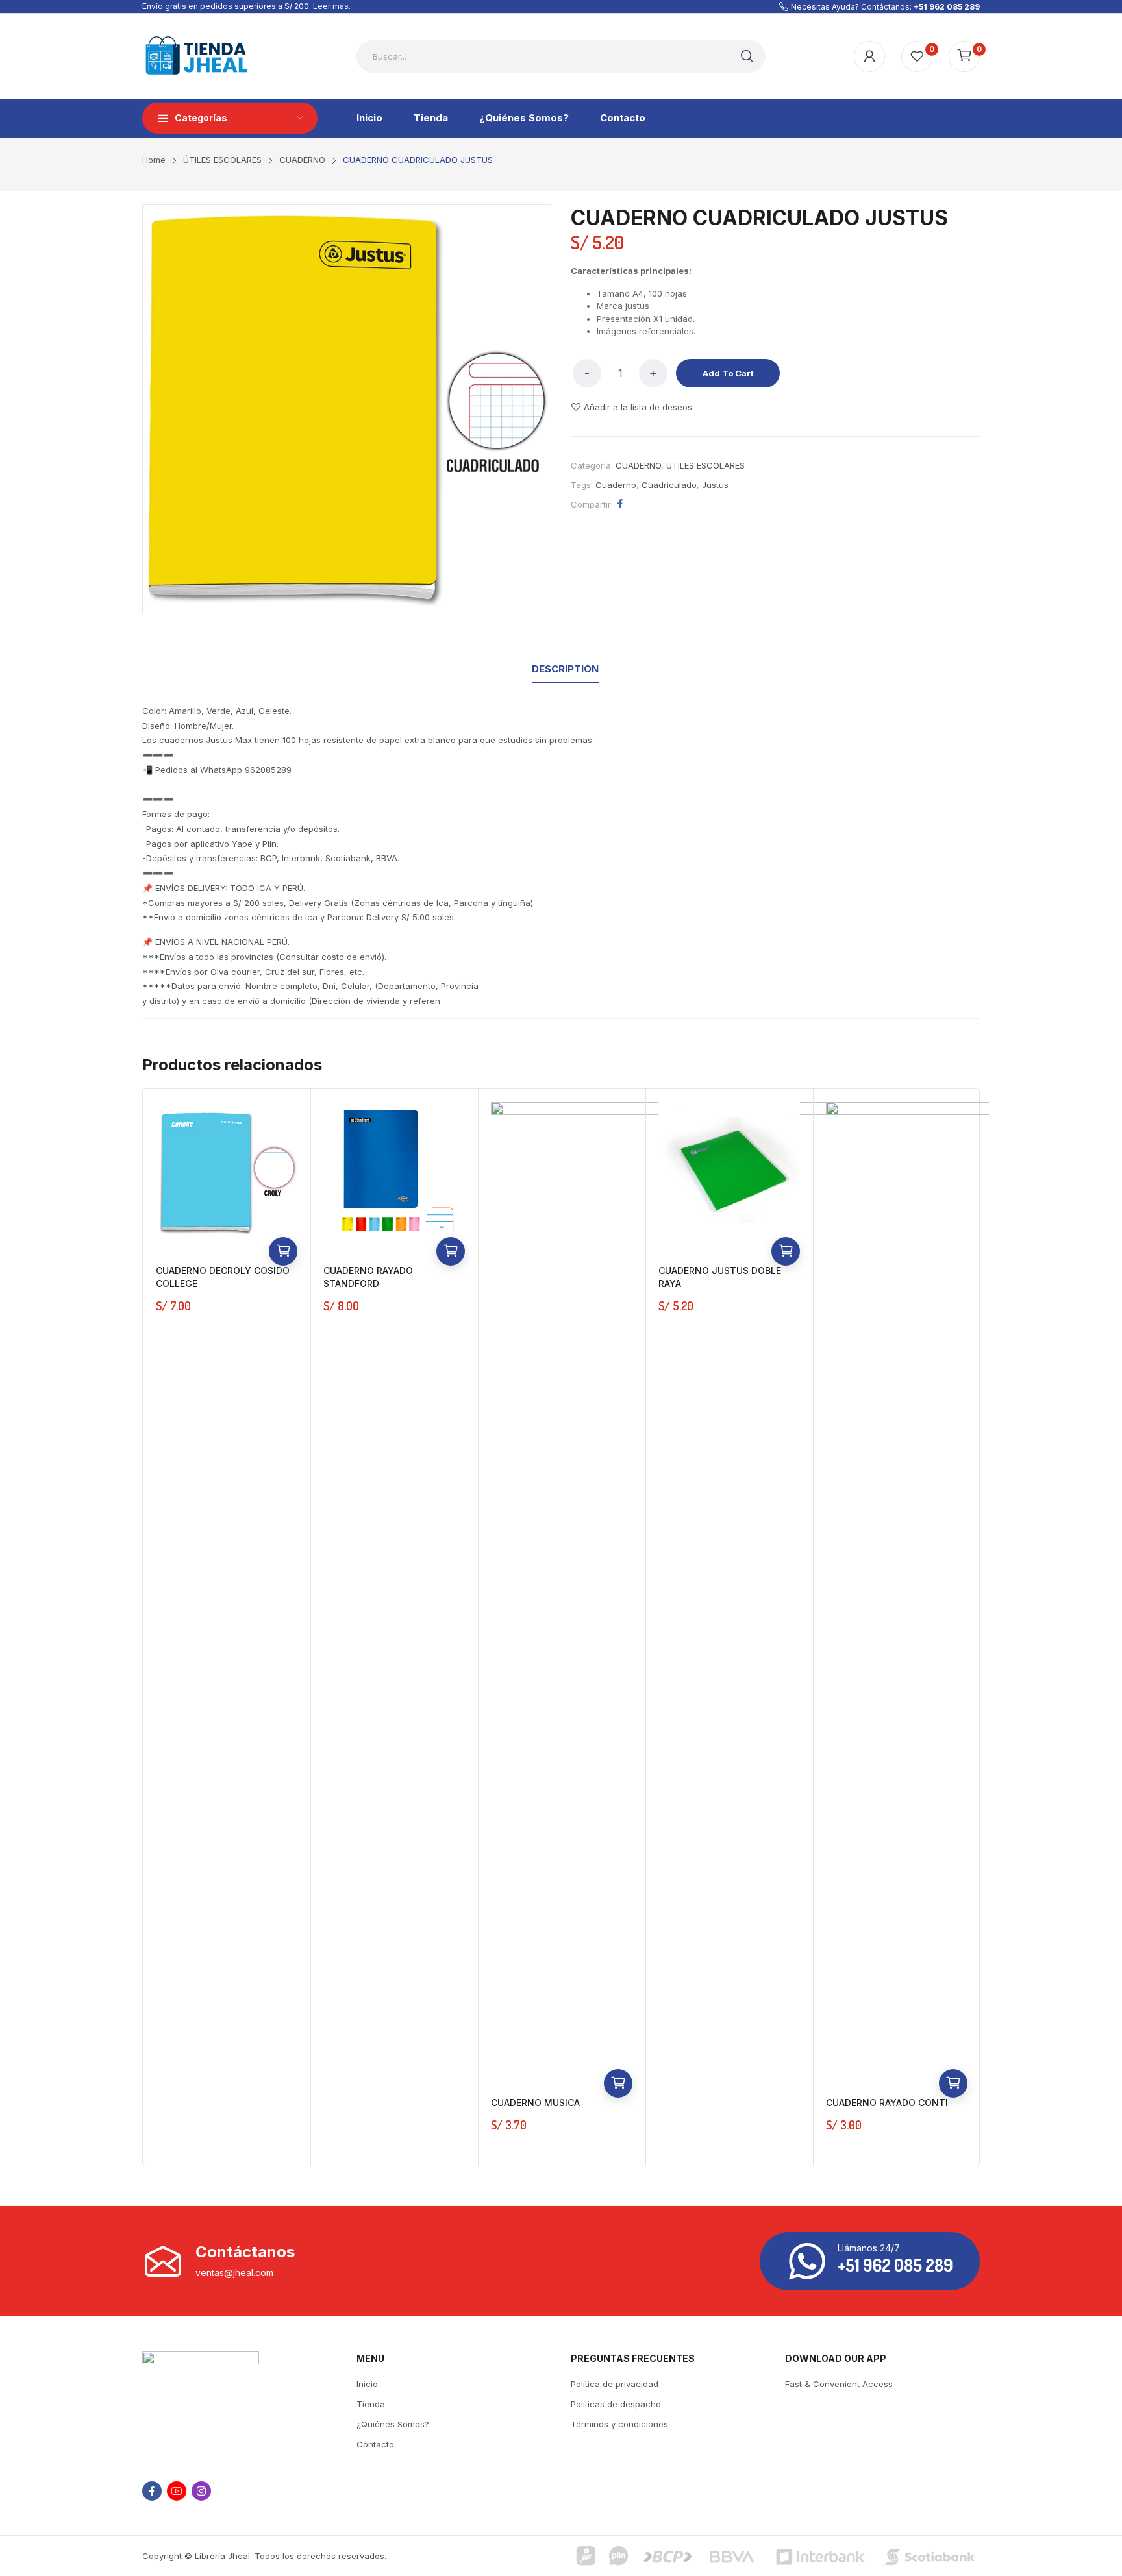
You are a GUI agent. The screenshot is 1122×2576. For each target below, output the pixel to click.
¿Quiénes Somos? (393, 2424)
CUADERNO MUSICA (535, 2103)
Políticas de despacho (616, 2404)
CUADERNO (638, 465)
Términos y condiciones (619, 2424)
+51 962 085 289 (947, 7)
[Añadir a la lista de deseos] (283, 1194)
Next (999, 1627)
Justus (715, 485)
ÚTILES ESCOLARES (705, 465)
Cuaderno (616, 485)
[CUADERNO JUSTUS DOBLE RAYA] (729, 1173)
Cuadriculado (669, 485)
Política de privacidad (615, 2384)
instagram (201, 2491)
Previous (123, 1627)
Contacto (375, 2444)
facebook (152, 2491)
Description (565, 669)
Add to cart (728, 373)
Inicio (367, 2384)
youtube (177, 2491)
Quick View (283, 1223)
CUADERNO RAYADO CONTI (887, 2103)
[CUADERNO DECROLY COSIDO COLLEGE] (227, 1173)
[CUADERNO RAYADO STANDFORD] (394, 1173)
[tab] (565, 669)
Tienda (371, 2404)
